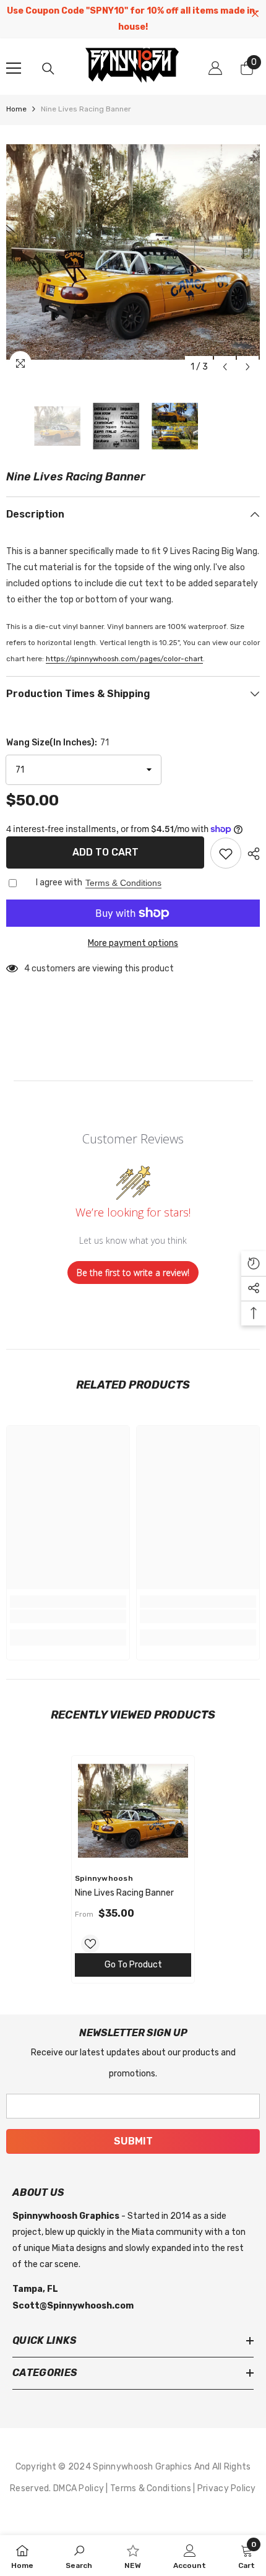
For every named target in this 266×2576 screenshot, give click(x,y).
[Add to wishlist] (226, 853)
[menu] (14, 68)
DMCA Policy (79, 2488)
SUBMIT (133, 2141)
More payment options (133, 943)
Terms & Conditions (123, 883)
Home (16, 109)
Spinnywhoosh (104, 1878)
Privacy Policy (227, 2488)
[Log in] (215, 68)
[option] (133, 252)
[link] (68, 1616)
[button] (225, 367)
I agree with (59, 883)
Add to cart (105, 852)
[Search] (48, 69)
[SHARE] (251, 854)
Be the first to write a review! (133, 1273)
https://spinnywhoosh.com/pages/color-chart (124, 659)
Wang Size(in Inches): (58, 743)
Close (255, 14)
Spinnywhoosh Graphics (143, 2467)
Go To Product (133, 1965)
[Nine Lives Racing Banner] (133, 1811)
